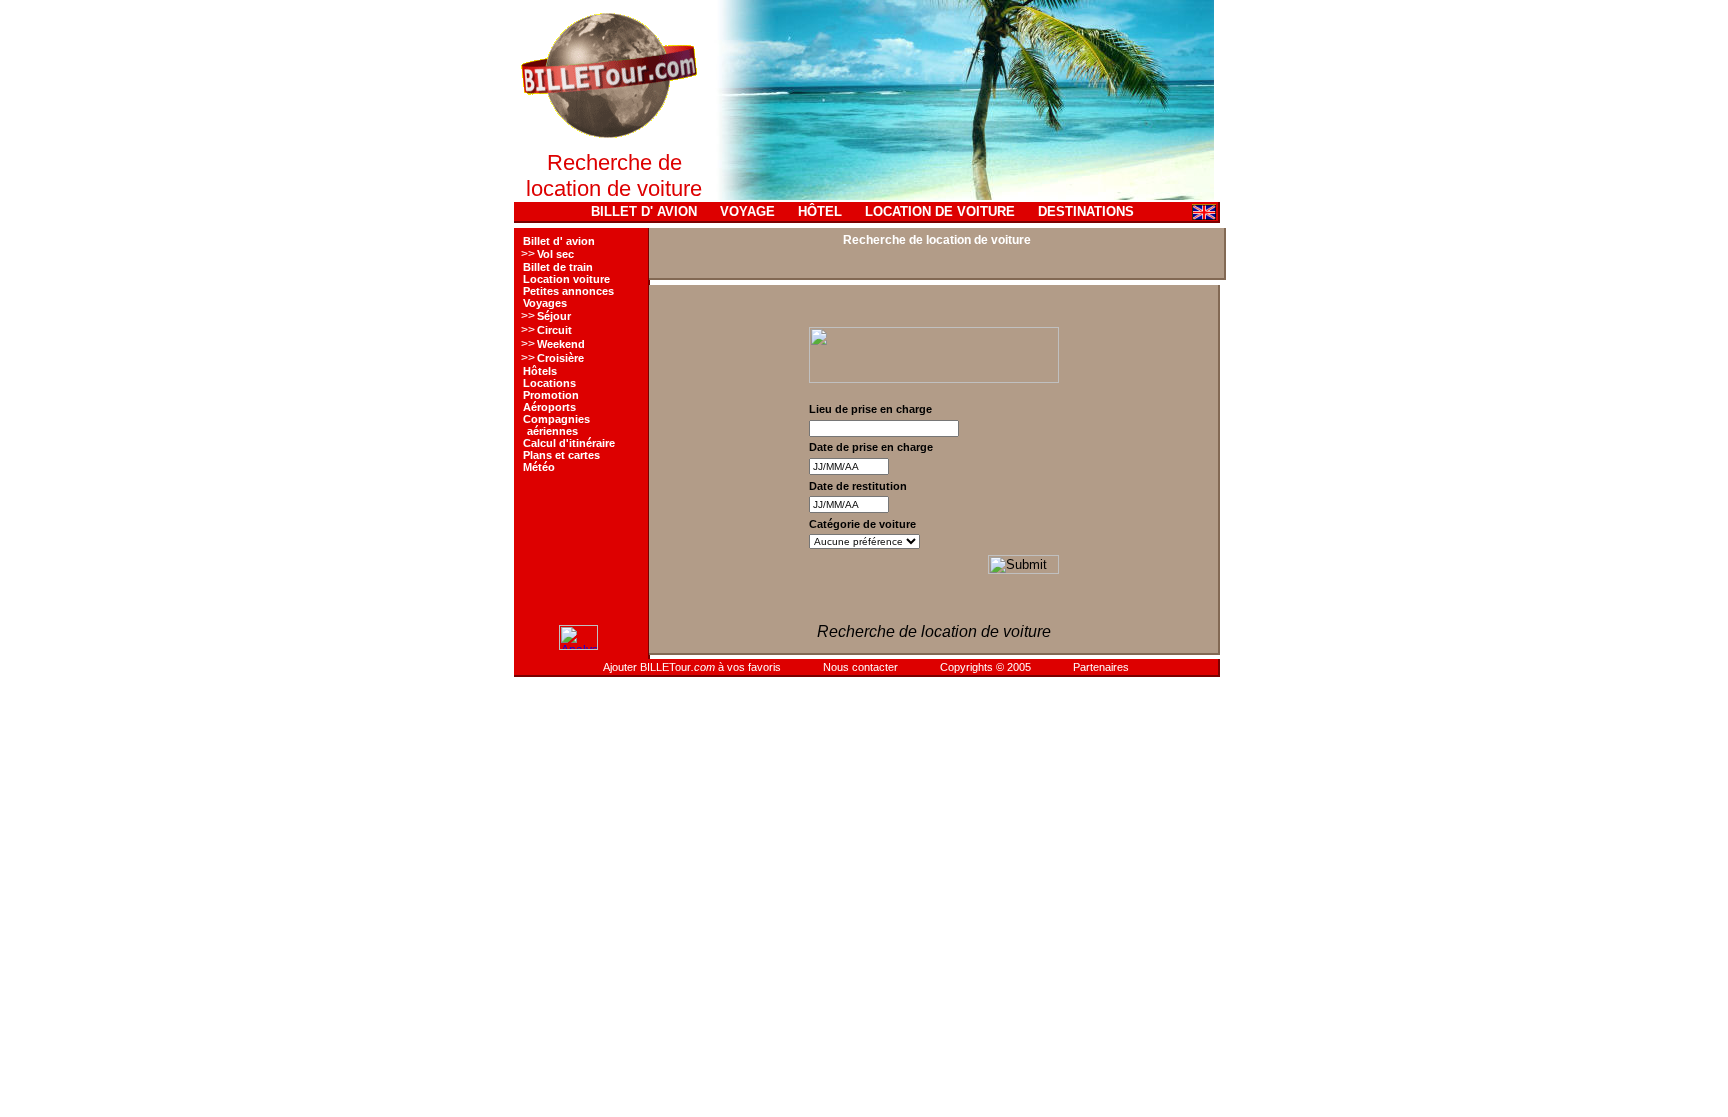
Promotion (551, 395)
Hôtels (540, 371)
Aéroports (549, 407)
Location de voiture (940, 211)
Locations (549, 383)
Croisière (560, 358)
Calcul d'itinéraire (569, 443)
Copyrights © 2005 (985, 667)
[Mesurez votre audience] (578, 646)
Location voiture (566, 279)
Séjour (554, 316)
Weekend (561, 344)
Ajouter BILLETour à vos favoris (692, 667)
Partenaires (1101, 667)
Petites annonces (568, 291)
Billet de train (558, 267)
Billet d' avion (644, 211)
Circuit (554, 330)
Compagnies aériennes (555, 425)
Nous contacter (860, 667)
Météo (539, 467)
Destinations (1086, 211)
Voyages (545, 303)
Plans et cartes (561, 455)
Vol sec (555, 254)
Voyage (747, 211)
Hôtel (820, 211)
